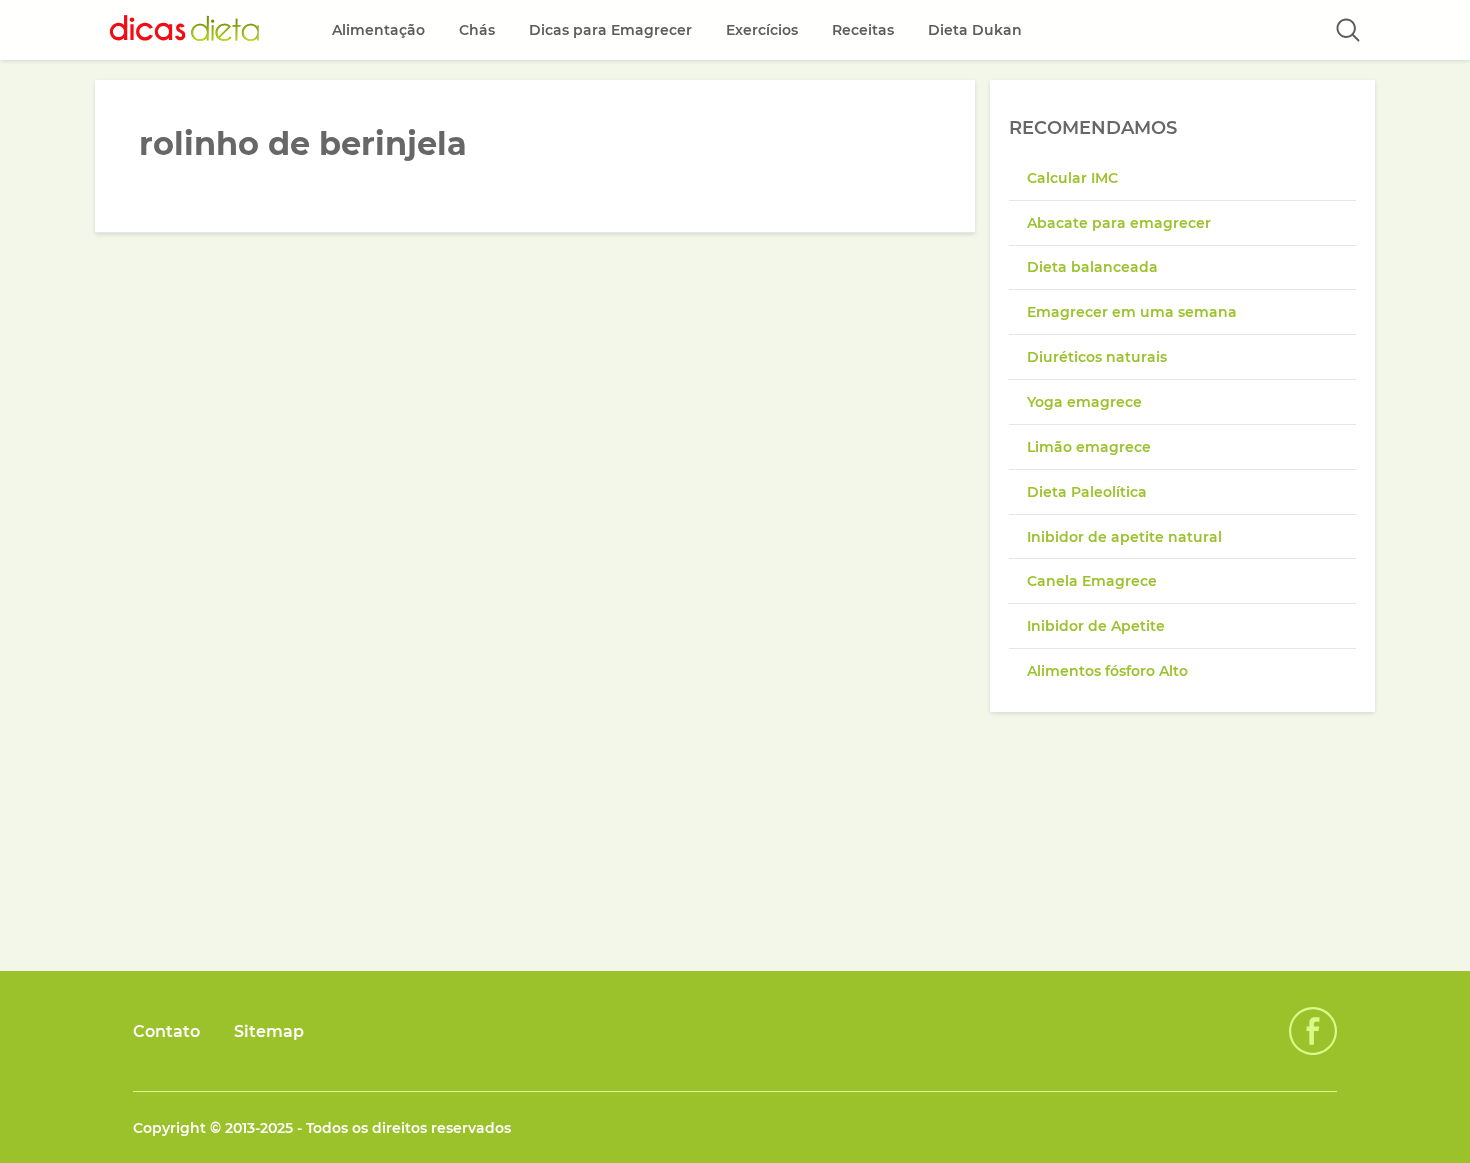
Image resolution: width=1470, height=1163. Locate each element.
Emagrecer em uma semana (1132, 312)
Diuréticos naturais (1097, 357)
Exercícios (762, 30)
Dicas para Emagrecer (610, 30)
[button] (1348, 30)
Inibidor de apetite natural (1124, 537)
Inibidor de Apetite (1096, 626)
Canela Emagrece (1092, 581)
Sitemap (269, 1031)
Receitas (863, 30)
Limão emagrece (1089, 447)
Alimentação (378, 30)
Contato (166, 1031)
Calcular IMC (1072, 178)
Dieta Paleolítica (1087, 492)
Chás (477, 30)
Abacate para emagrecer (1119, 223)
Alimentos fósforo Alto (1107, 671)
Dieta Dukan (975, 30)
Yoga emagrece (1084, 402)
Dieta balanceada (1092, 267)
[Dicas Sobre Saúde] (185, 30)
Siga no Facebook (1313, 1031)
